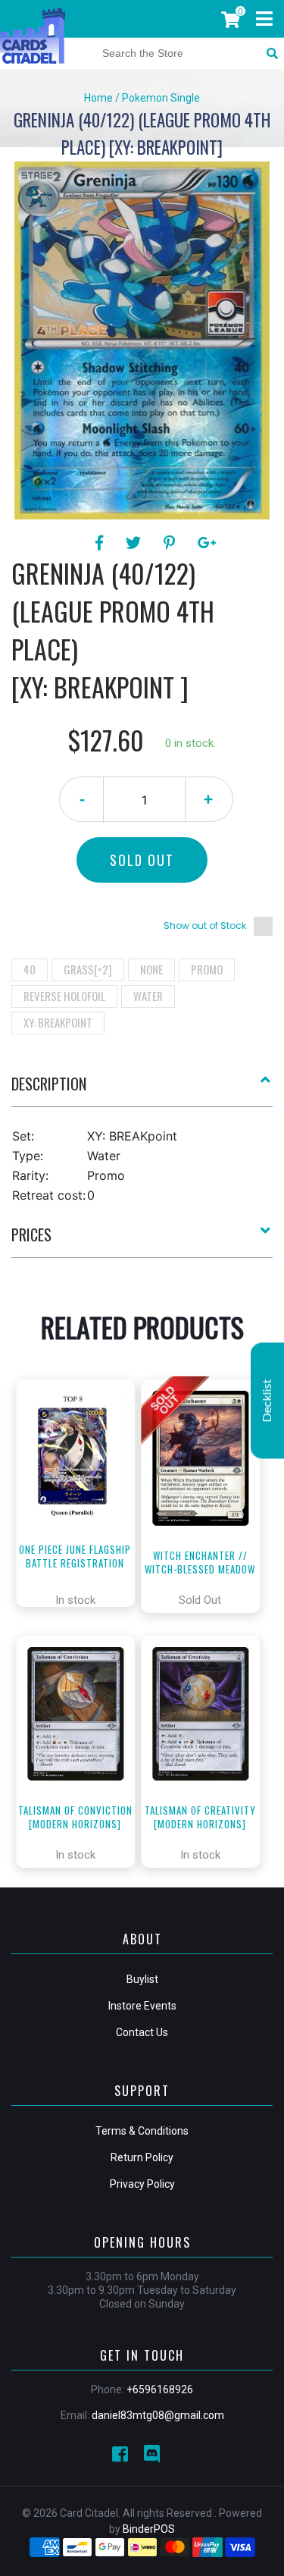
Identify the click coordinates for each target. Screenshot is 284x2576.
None (151, 969)
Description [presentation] (49, 1084)
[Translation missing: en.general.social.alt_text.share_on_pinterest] (172, 543)
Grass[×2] (88, 969)
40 (30, 969)
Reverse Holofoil (64, 996)
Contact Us (142, 2032)
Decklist (267, 1400)
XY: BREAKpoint (58, 1022)
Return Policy (142, 2157)
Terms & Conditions (142, 2131)
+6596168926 (160, 2389)
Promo (207, 969)
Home (98, 98)
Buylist (142, 1979)
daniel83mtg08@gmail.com (158, 2415)
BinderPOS (149, 2529)
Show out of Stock (205, 926)
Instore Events (142, 2006)
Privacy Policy (142, 2184)
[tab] (142, 1090)
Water (148, 996)
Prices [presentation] (31, 1235)
